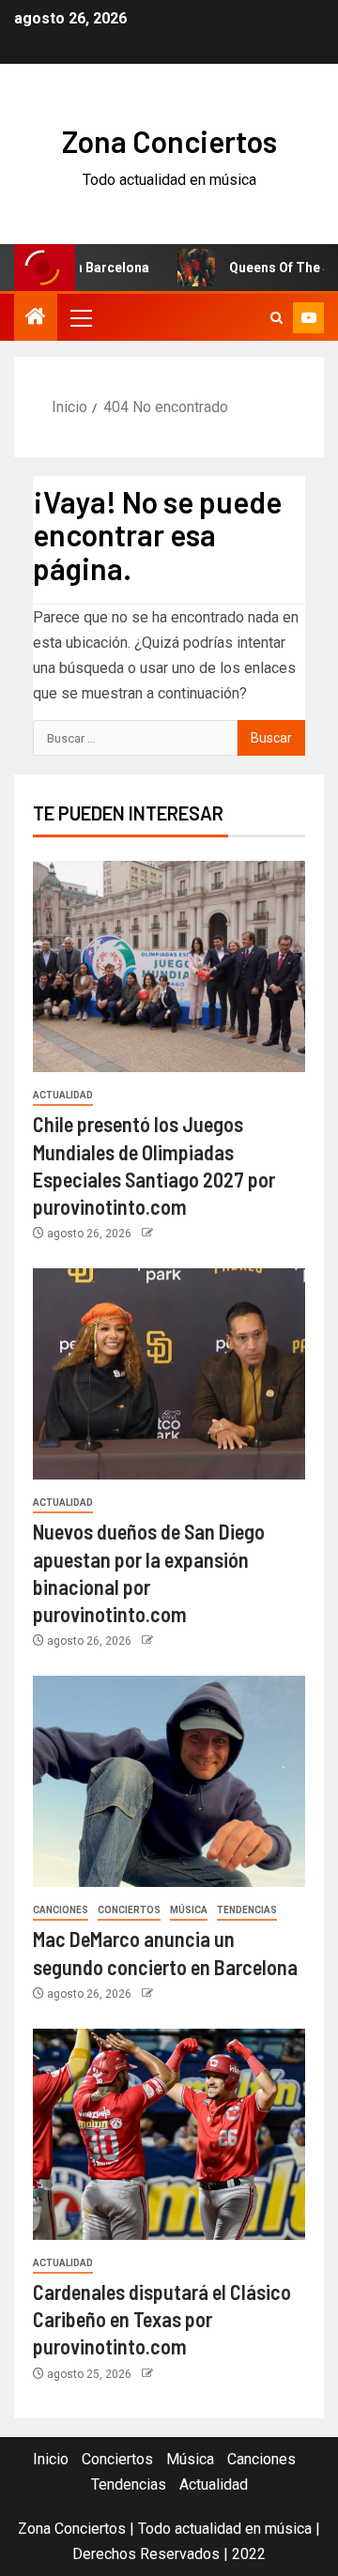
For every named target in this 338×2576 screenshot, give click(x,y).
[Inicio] (36, 318)
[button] (80, 317)
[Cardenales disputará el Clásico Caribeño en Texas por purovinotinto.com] (169, 2134)
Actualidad (63, 1095)
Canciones (61, 1910)
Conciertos (129, 1910)
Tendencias (247, 1910)
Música (189, 1910)
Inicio (51, 2459)
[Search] (277, 318)
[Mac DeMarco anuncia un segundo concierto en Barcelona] (169, 1781)
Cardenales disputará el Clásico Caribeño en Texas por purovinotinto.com (162, 2319)
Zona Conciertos (169, 141)
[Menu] (80, 317)
